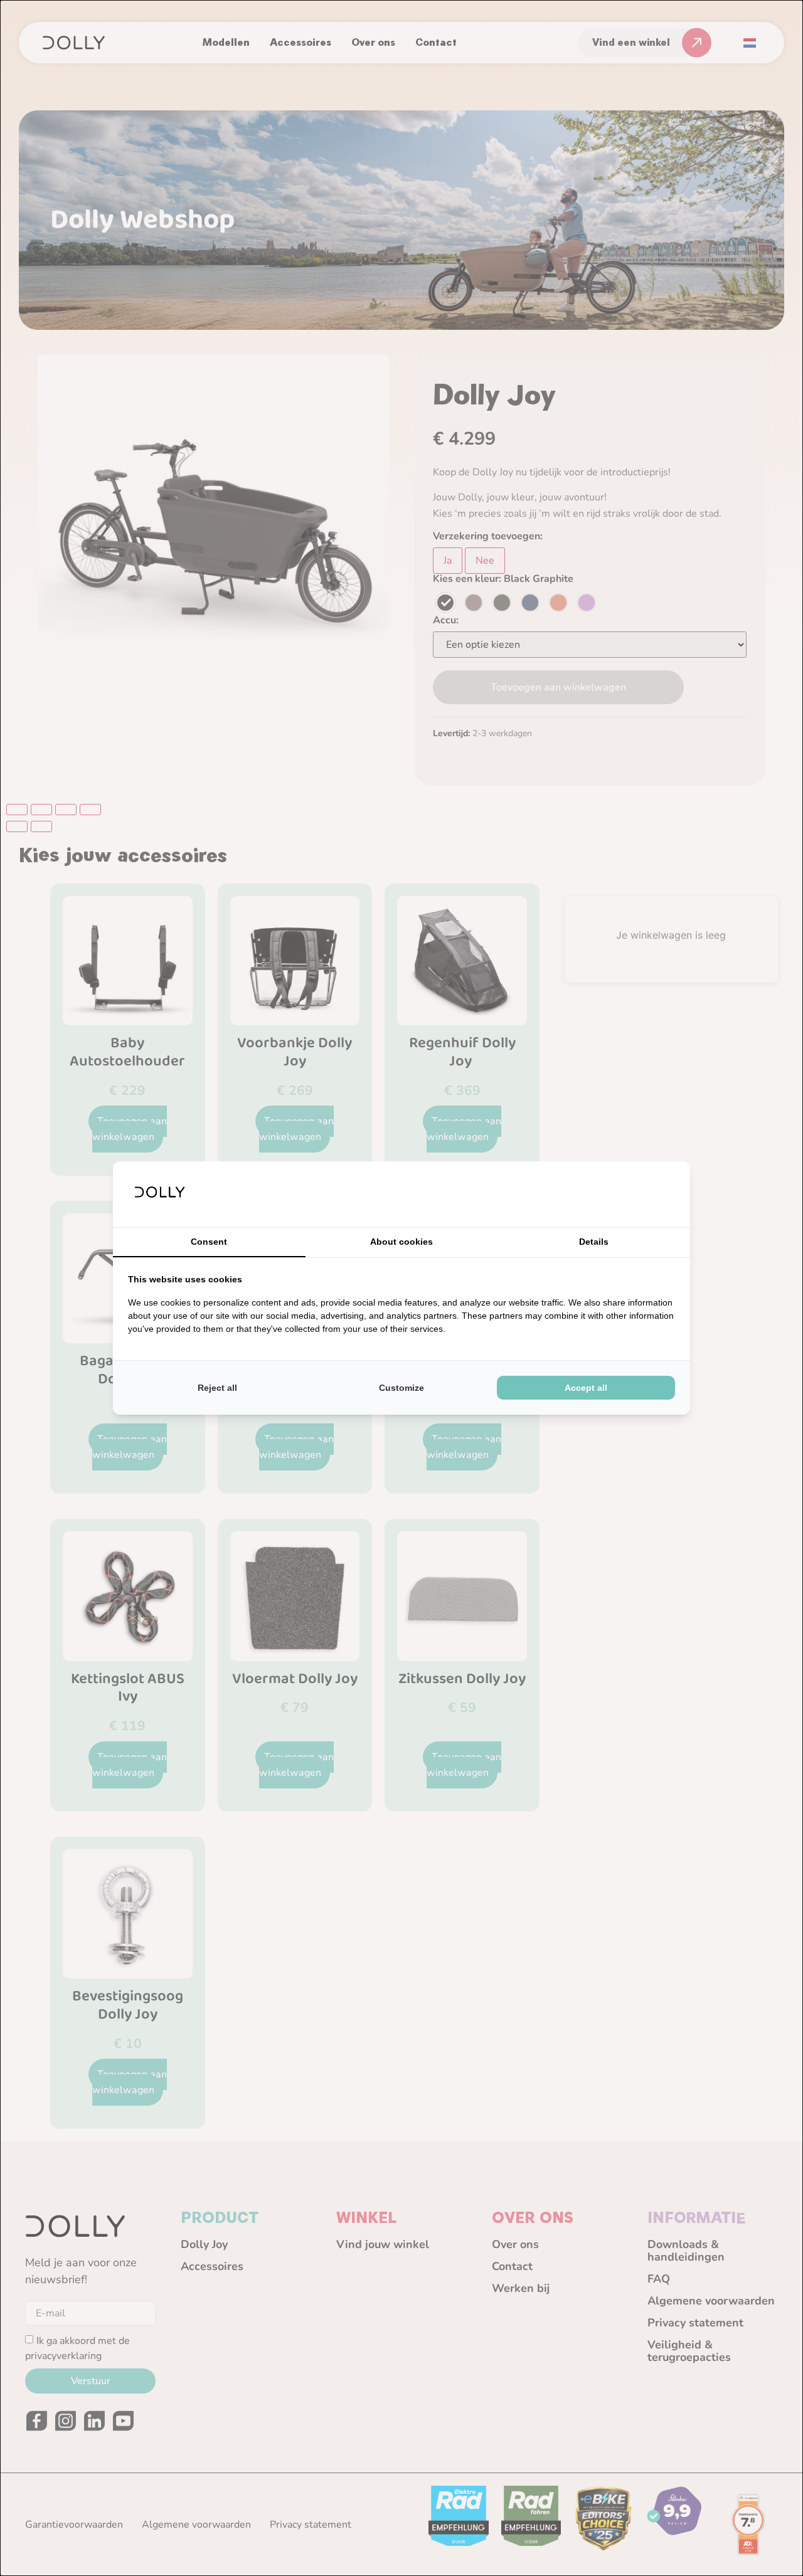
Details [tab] (594, 1242)
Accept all (586, 1388)
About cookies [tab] (401, 1242)
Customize (401, 1388)
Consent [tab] (209, 1242)
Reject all (217, 1388)
